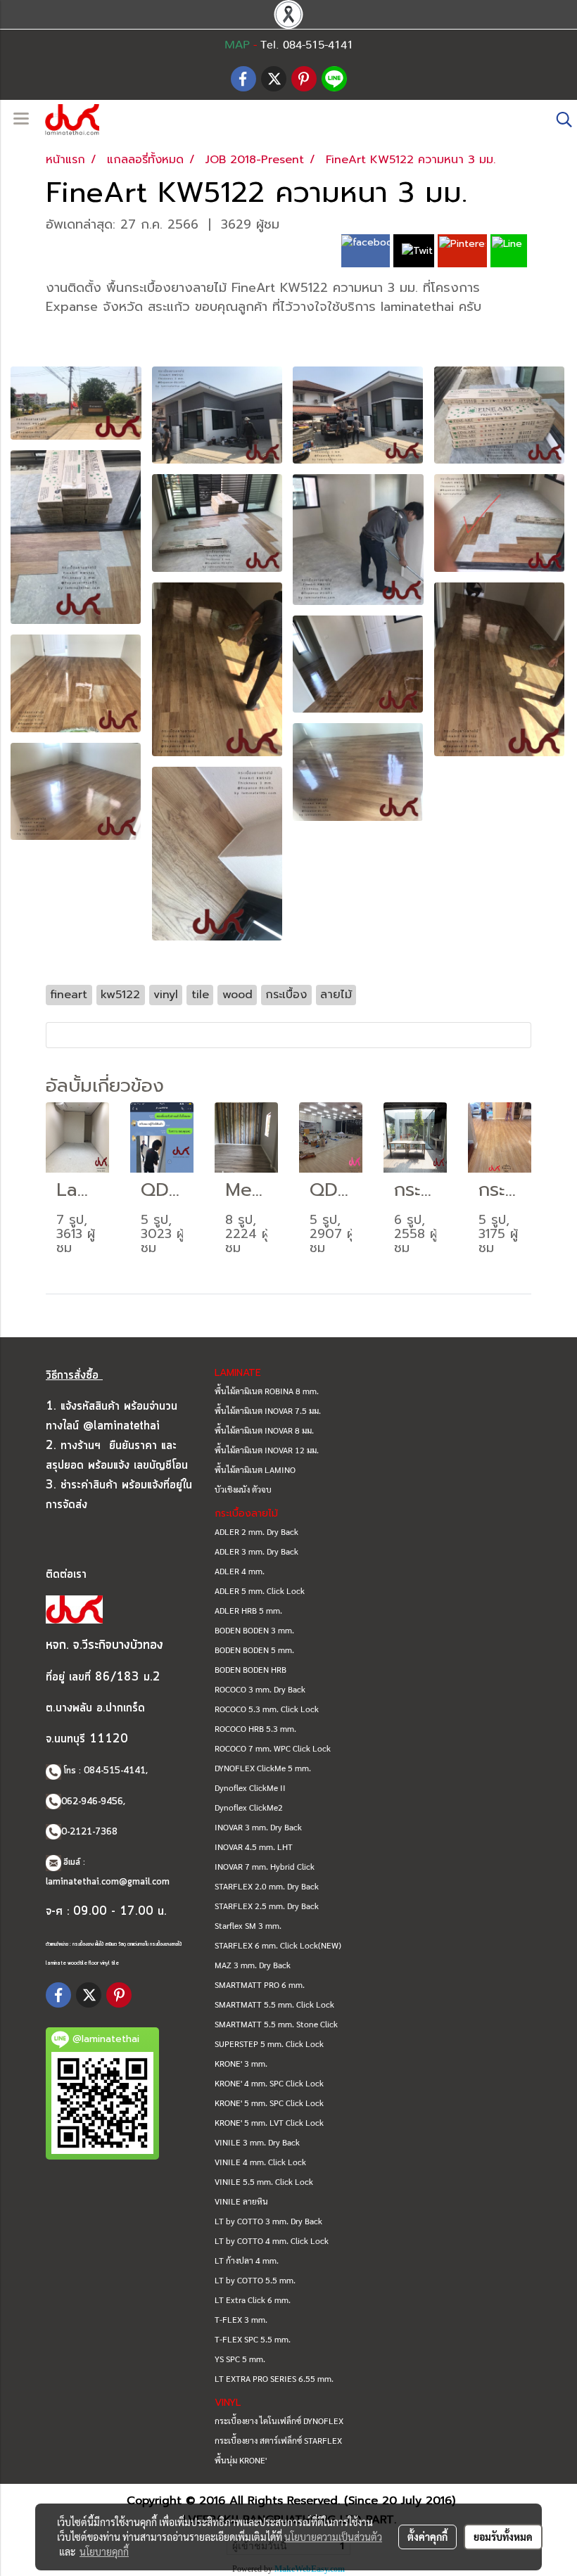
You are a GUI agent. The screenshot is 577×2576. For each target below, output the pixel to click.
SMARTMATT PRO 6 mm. (260, 1984)
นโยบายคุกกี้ (104, 2551)
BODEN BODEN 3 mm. (254, 1630)
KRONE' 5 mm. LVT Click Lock (269, 2122)
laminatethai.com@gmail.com (108, 1882)
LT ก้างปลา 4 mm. (247, 2260)
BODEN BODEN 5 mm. (254, 1650)
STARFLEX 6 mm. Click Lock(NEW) (278, 1945)
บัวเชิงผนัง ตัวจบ (243, 1489)
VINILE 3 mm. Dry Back (257, 2142)
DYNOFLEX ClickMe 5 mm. (263, 1768)
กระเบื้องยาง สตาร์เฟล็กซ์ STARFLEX (278, 2440)
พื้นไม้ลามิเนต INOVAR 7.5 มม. (268, 1410)
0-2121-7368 (89, 1832)
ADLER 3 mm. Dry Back (256, 1551)
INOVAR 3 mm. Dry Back (258, 1827)
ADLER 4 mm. (240, 1571)
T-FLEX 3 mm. (241, 2319)
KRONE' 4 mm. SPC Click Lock (269, 2083)
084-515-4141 (115, 1771)
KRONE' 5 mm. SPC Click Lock (269, 2103)
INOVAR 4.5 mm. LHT (254, 1847)
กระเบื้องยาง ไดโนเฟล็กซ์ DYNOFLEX (279, 2421)
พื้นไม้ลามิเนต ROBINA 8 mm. (267, 1391)
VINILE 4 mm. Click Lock (260, 2162)
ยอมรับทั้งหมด (503, 2537)
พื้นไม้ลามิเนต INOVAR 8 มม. (264, 1430)
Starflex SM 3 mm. (248, 1925)
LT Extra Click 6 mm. (253, 2300)
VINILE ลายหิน (241, 2201)
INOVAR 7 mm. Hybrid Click (265, 1866)
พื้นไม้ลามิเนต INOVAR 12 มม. (267, 1450)
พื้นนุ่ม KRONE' (241, 2460)
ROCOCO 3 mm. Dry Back (260, 1689)
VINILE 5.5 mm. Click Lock (264, 2181)
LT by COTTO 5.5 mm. (255, 2280)
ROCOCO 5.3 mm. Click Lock (267, 1709)
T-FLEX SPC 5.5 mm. (253, 2339)
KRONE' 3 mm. (241, 2063)
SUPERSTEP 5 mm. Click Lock (269, 2043)
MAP (237, 45)
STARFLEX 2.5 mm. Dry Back (267, 1906)
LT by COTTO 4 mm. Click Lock (272, 2240)
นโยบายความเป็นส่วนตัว (333, 2537)
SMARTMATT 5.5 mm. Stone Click (276, 2024)
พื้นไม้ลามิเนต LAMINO (255, 1469)
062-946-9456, (93, 1802)
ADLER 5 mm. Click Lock (260, 1590)
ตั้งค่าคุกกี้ (427, 2537)
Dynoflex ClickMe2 (249, 1807)
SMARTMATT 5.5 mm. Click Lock (274, 2004)
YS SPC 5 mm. (240, 2359)
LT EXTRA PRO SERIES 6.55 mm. (274, 2378)
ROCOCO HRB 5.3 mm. (255, 1728)
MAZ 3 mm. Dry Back (253, 1965)
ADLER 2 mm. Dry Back (256, 1531)
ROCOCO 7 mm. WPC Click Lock (273, 1748)
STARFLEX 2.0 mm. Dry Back (267, 1886)
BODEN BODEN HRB (251, 1669)
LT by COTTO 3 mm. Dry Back (268, 2221)
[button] (559, 120)
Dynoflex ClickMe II (250, 1787)
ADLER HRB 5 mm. (248, 1610)
